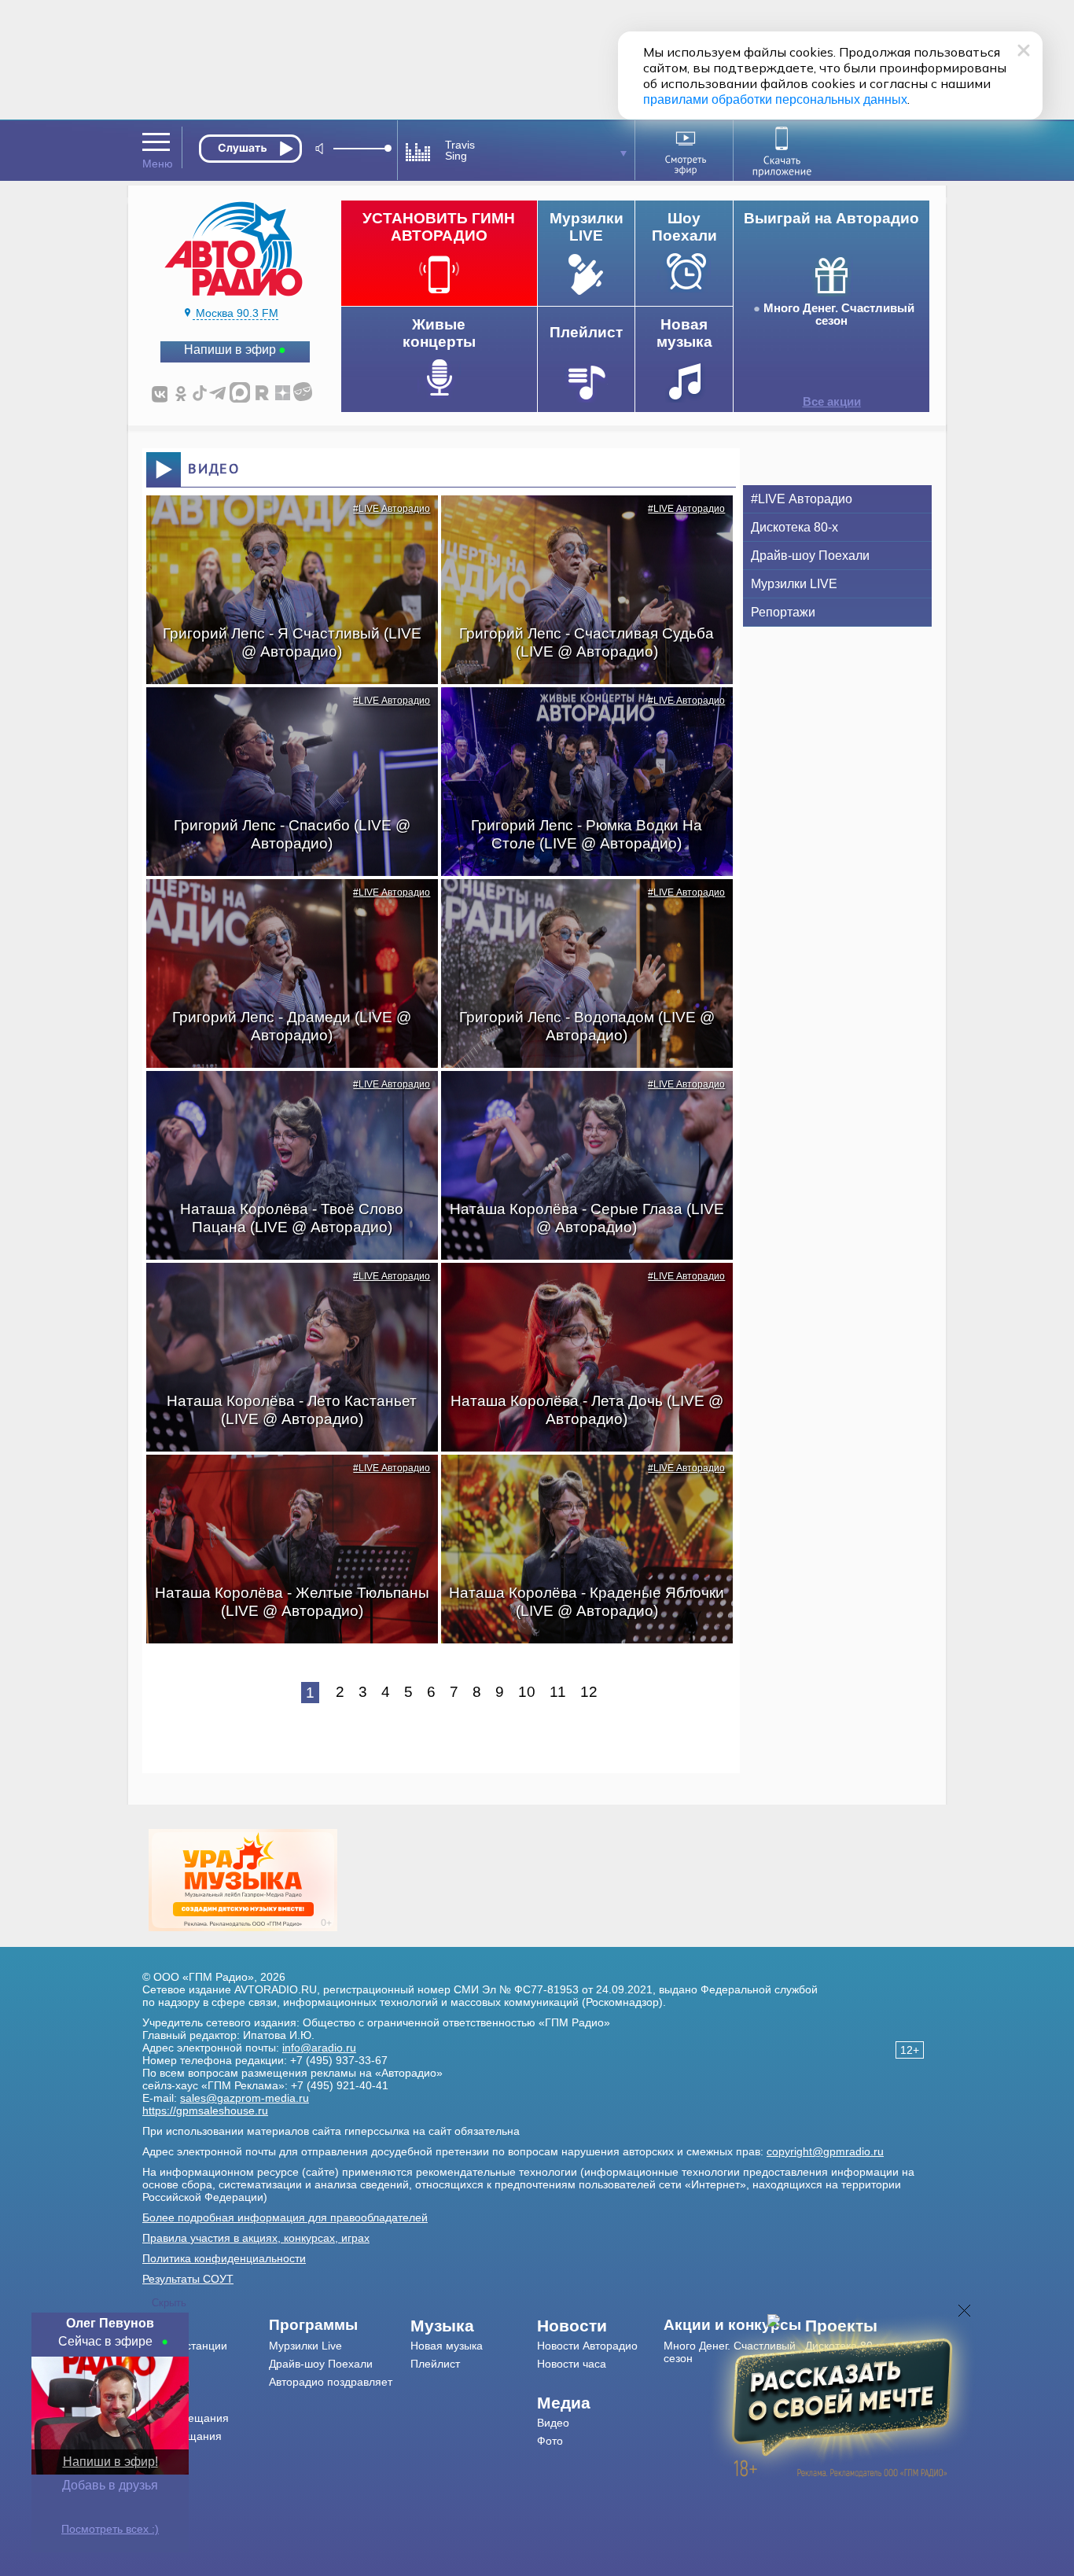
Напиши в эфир (230, 350)
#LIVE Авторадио (392, 509)
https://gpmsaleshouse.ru (205, 2110)
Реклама (164, 2400)
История (164, 2454)
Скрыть (169, 2303)
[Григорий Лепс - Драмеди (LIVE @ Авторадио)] (284, 907)
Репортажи (783, 612)
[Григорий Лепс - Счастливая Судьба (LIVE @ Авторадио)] (579, 523)
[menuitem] (206, 2326)
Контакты (166, 2382)
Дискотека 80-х (794, 527)
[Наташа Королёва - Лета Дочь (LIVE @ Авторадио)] (579, 1290)
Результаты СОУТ (188, 2279)
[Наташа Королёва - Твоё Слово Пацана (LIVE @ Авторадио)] (284, 1098)
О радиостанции (185, 2346)
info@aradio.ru (319, 2048)
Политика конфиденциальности (224, 2258)
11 (558, 1692)
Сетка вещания (182, 2436)
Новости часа (572, 2364)
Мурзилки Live (305, 2346)
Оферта (163, 2472)
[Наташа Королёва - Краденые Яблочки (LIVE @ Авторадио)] (579, 1482)
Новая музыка (447, 2346)
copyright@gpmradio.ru (825, 2151)
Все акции (832, 402)
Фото (550, 2441)
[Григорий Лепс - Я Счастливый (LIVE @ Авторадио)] (284, 523)
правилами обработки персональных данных (775, 99)
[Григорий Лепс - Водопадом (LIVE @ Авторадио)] (579, 907)
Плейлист (435, 2364)
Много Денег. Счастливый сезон (839, 315)
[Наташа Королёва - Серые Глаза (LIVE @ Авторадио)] (579, 1098)
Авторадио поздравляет (331, 2382)
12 (589, 1692)
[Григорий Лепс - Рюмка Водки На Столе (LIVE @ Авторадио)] (579, 715)
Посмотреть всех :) (110, 2529)
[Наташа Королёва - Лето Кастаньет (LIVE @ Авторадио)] (284, 1290)
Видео (553, 2423)
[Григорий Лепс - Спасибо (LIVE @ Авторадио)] (284, 715)
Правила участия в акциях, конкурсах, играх (256, 2238)
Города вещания (186, 2418)
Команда (165, 2364)
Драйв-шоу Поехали (810, 556)
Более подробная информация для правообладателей (285, 2217)
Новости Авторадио (587, 2346)
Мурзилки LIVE (794, 584)
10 (527, 1692)
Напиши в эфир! (110, 2462)
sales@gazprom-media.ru (245, 2098)
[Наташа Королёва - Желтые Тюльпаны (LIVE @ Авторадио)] (284, 1482)
